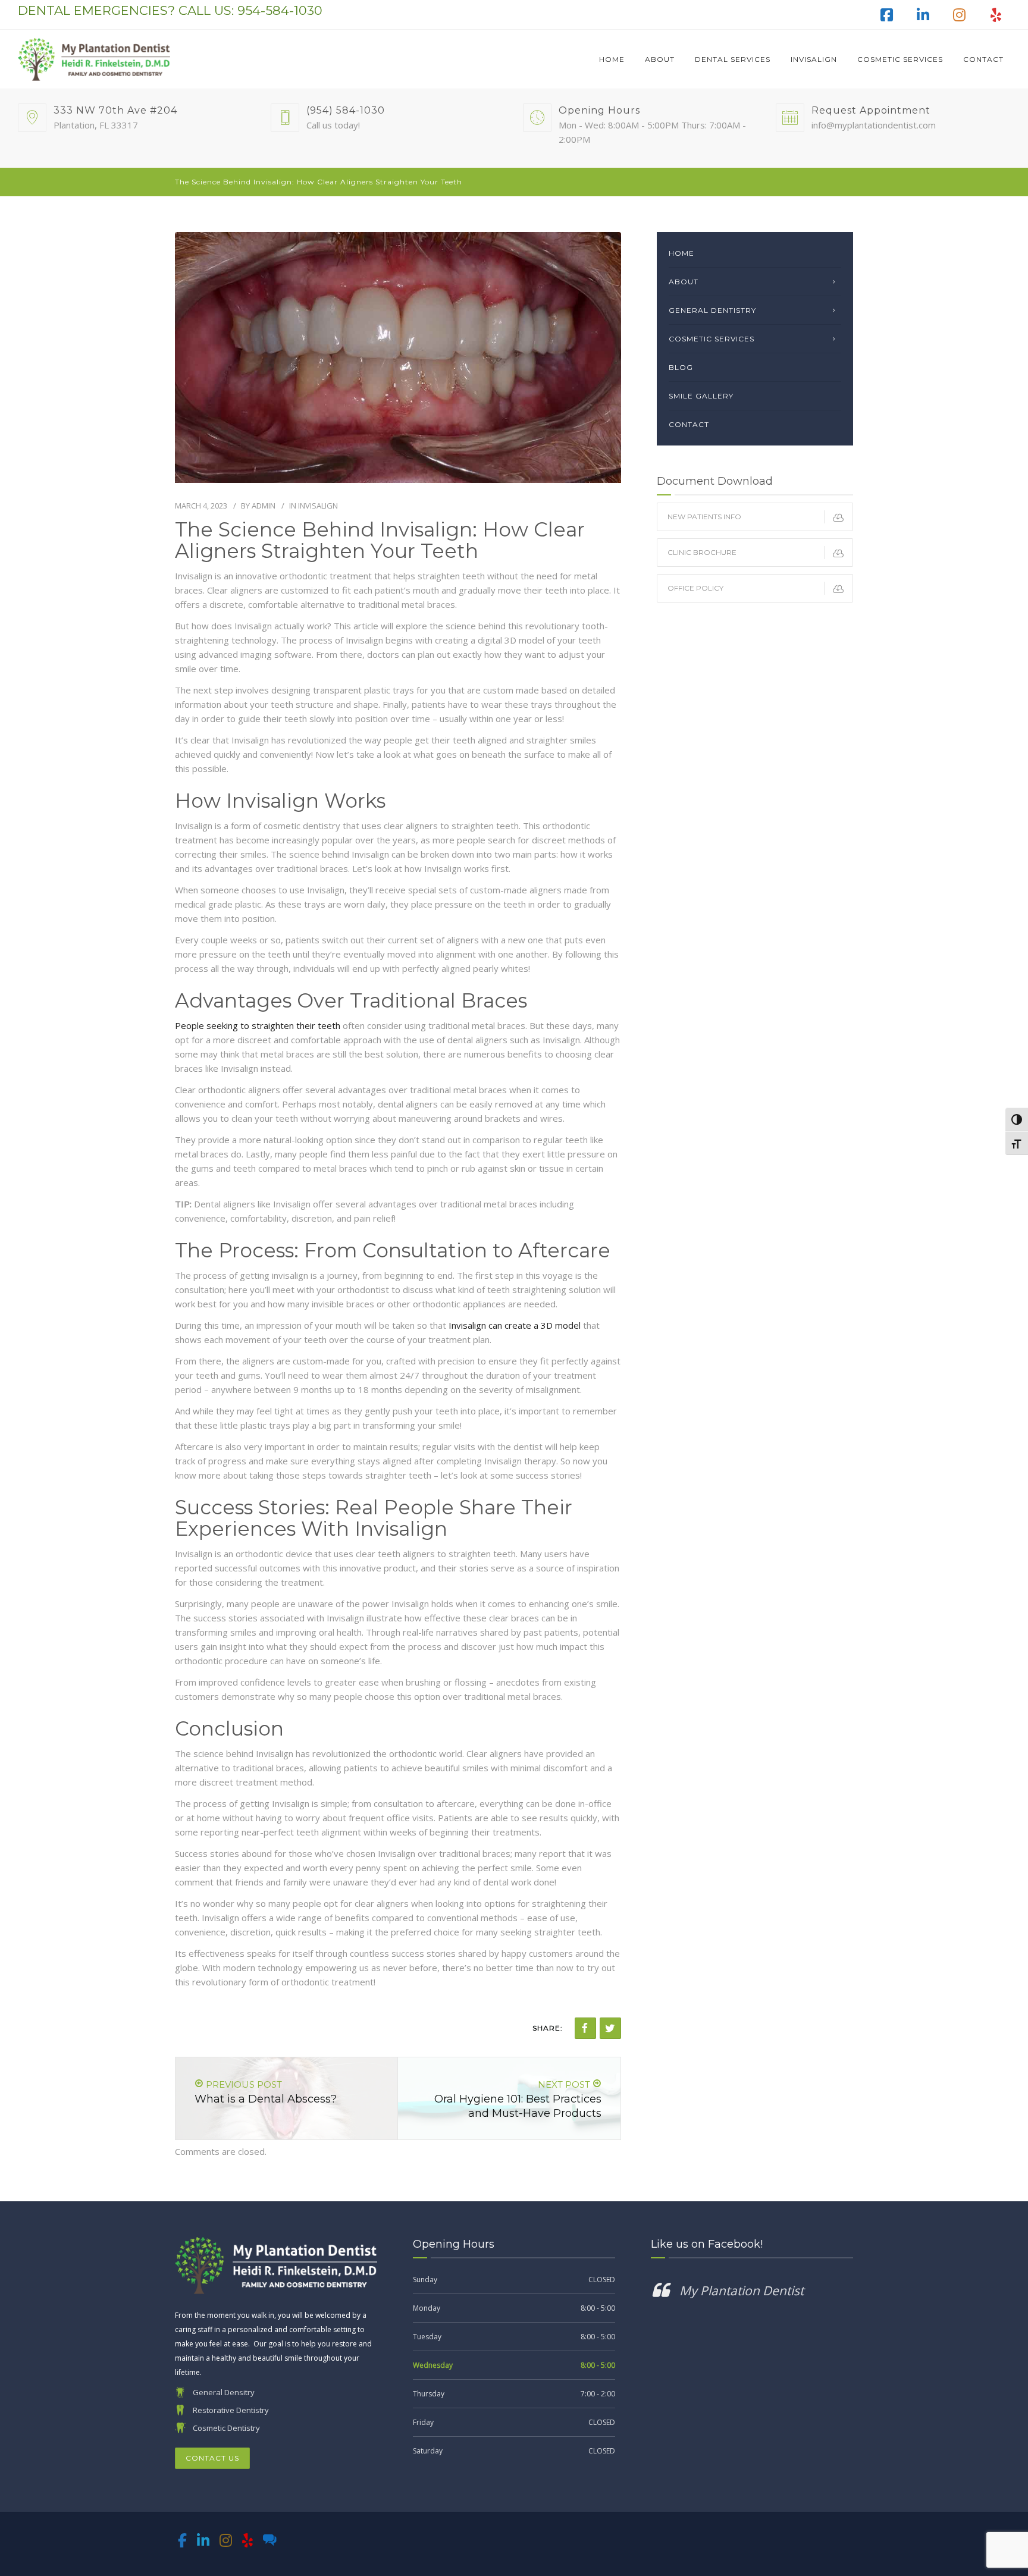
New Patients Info (704, 517)
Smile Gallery (701, 396)
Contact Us (212, 2458)
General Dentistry (712, 310)
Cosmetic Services (900, 59)
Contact (983, 59)
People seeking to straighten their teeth (258, 1025)
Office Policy (695, 588)
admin (264, 506)
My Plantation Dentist (742, 2291)
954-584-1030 (280, 10)
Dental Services (733, 59)
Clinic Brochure (702, 552)
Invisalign (814, 59)
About (660, 59)
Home (612, 59)
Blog (681, 367)
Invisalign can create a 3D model (515, 1325)
